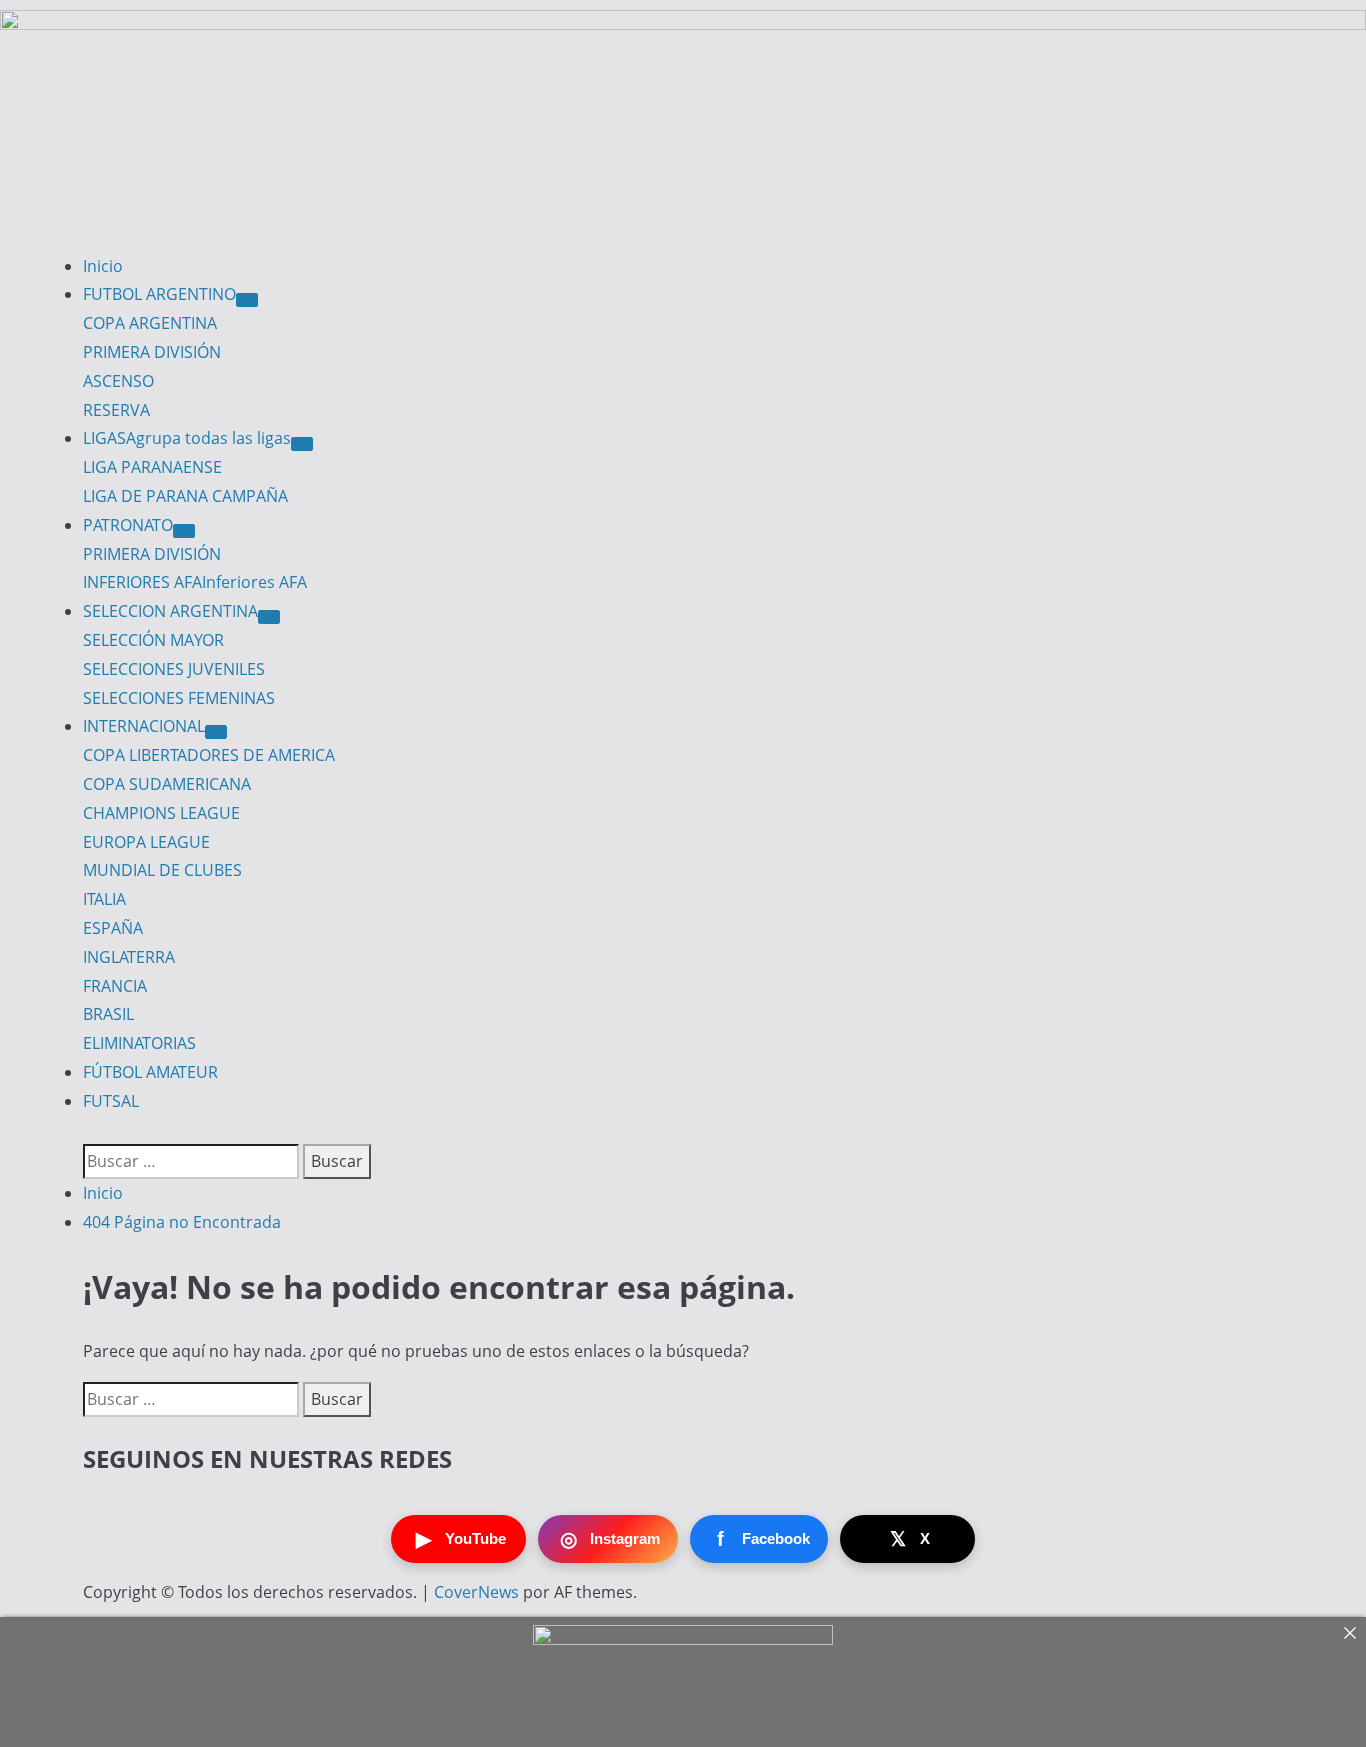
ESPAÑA (113, 928)
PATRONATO (128, 525)
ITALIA (104, 899)
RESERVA (116, 410)
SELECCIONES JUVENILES (174, 669)
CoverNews (476, 1592)
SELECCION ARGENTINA (170, 611)
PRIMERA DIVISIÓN (152, 352)
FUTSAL (111, 1101)
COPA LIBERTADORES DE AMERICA (209, 755)
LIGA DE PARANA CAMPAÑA (185, 496)
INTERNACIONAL (144, 726)
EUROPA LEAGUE (146, 842)
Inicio (103, 266)
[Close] (1350, 1633)
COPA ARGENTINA (150, 323)
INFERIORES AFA (195, 582)
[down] (247, 300)
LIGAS (187, 438)
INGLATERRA (129, 957)
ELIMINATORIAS (139, 1043)
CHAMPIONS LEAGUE (161, 813)
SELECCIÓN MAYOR (153, 640)
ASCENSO (118, 381)
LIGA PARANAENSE (152, 467)
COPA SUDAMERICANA (167, 784)
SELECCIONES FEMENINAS (179, 698)
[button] (89, 1130)
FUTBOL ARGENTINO (159, 294)
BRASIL (108, 1014)
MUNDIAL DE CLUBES (162, 870)
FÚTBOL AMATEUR (150, 1072)
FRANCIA (115, 986)
